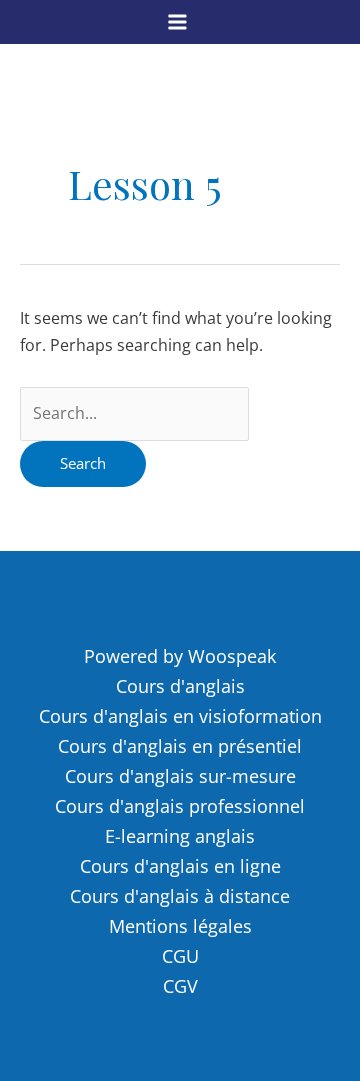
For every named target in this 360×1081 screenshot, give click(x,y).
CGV (180, 986)
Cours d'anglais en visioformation (180, 716)
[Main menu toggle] (177, 21)
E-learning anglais (180, 836)
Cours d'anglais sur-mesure (180, 776)
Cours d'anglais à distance (180, 896)
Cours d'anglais (180, 686)
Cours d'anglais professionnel (180, 806)
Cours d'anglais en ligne (180, 866)
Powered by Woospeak (180, 656)
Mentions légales (180, 926)
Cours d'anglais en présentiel (180, 746)
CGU (180, 956)
